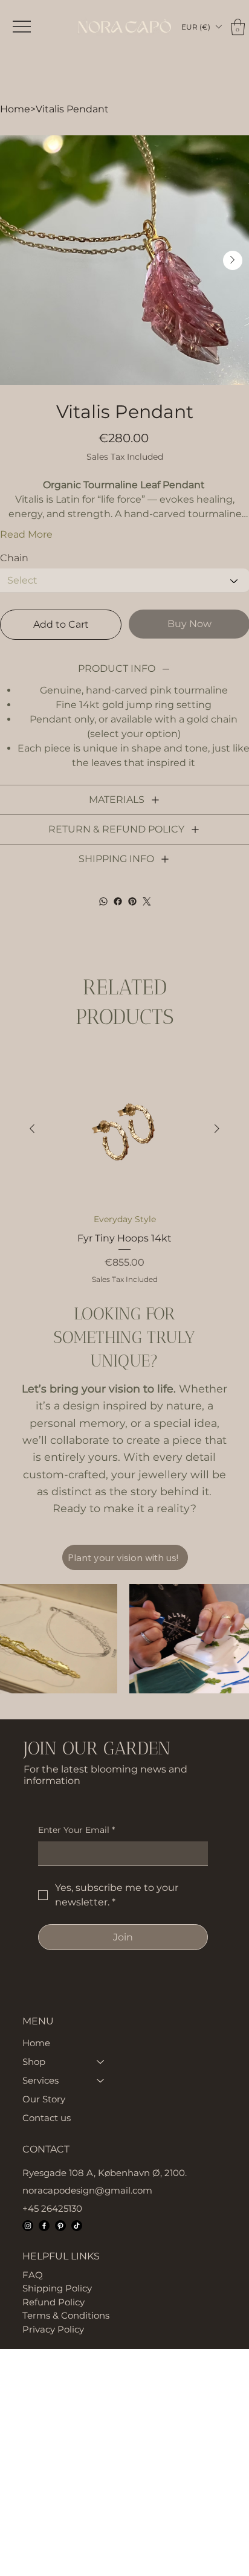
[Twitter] (147, 901)
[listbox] (201, 27)
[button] (201, 27)
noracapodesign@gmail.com (87, 2190)
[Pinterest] (132, 901)
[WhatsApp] (103, 901)
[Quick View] (124, 1129)
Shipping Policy (57, 2288)
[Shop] (101, 2062)
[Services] (101, 2080)
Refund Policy (53, 2302)
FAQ (33, 2275)
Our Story (44, 2099)
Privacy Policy (53, 2329)
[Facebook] (118, 901)
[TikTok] (77, 2226)
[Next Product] (217, 1129)
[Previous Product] (32, 1129)
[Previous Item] (17, 260)
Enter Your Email (76, 1830)
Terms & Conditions (66, 2315)
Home (36, 2043)
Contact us (47, 2118)
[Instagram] (28, 2226)
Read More (26, 534)
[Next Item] (233, 260)
